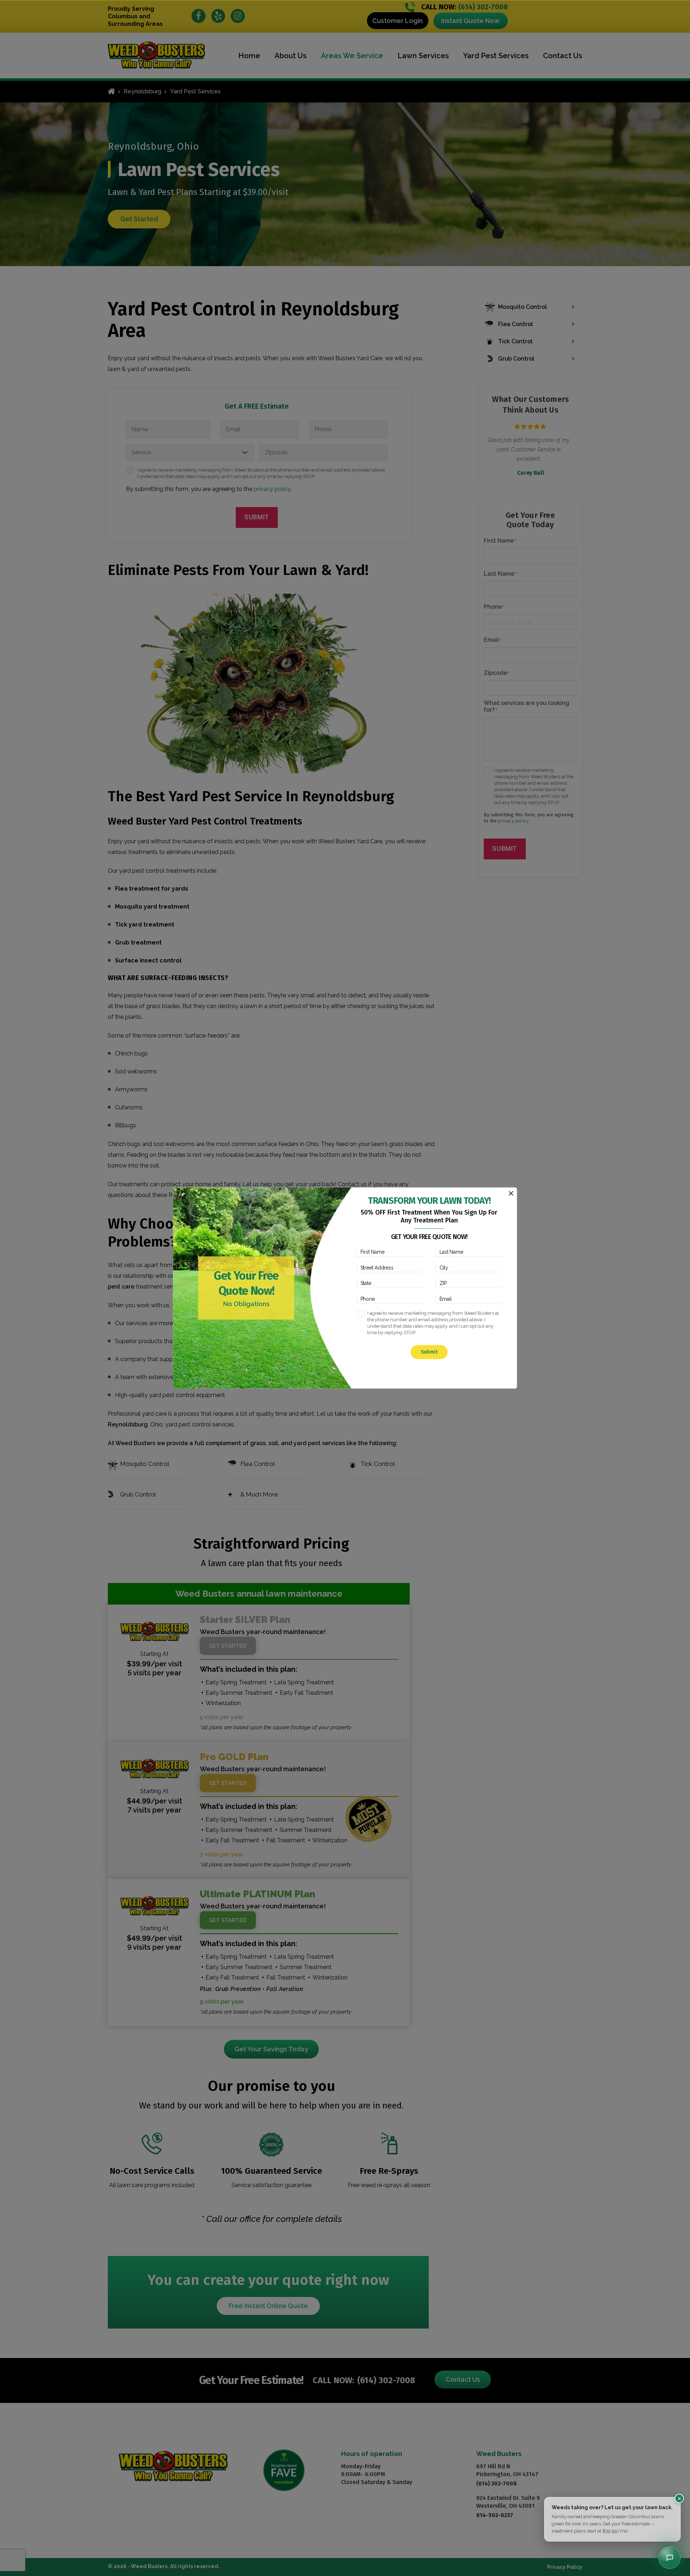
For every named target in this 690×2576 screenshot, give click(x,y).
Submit (429, 1352)
